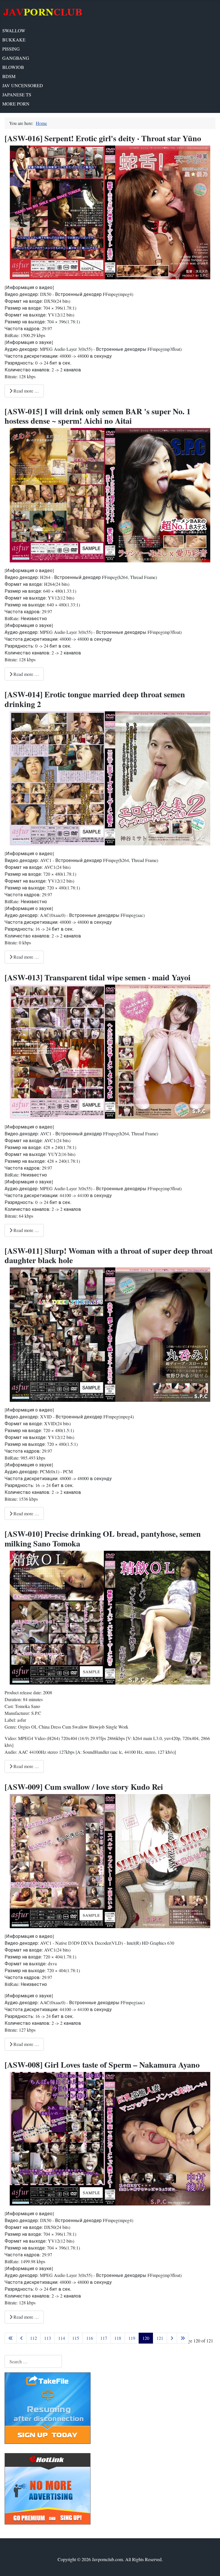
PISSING (11, 49)
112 (34, 2338)
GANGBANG (16, 58)
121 (160, 2338)
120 (146, 2338)
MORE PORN (16, 104)
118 (118, 2338)
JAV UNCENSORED (23, 85)
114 (62, 2338)
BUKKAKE (14, 40)
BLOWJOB (13, 67)
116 (90, 2338)
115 (76, 2338)
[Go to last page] (183, 2338)
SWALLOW (14, 30)
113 (48, 2338)
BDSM (9, 76)
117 (104, 2338)
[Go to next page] (172, 2338)
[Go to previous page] (21, 2338)
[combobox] (33, 2361)
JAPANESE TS (17, 94)
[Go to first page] (11, 2338)
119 (132, 2338)
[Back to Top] (210, 2565)
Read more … (26, 391)
